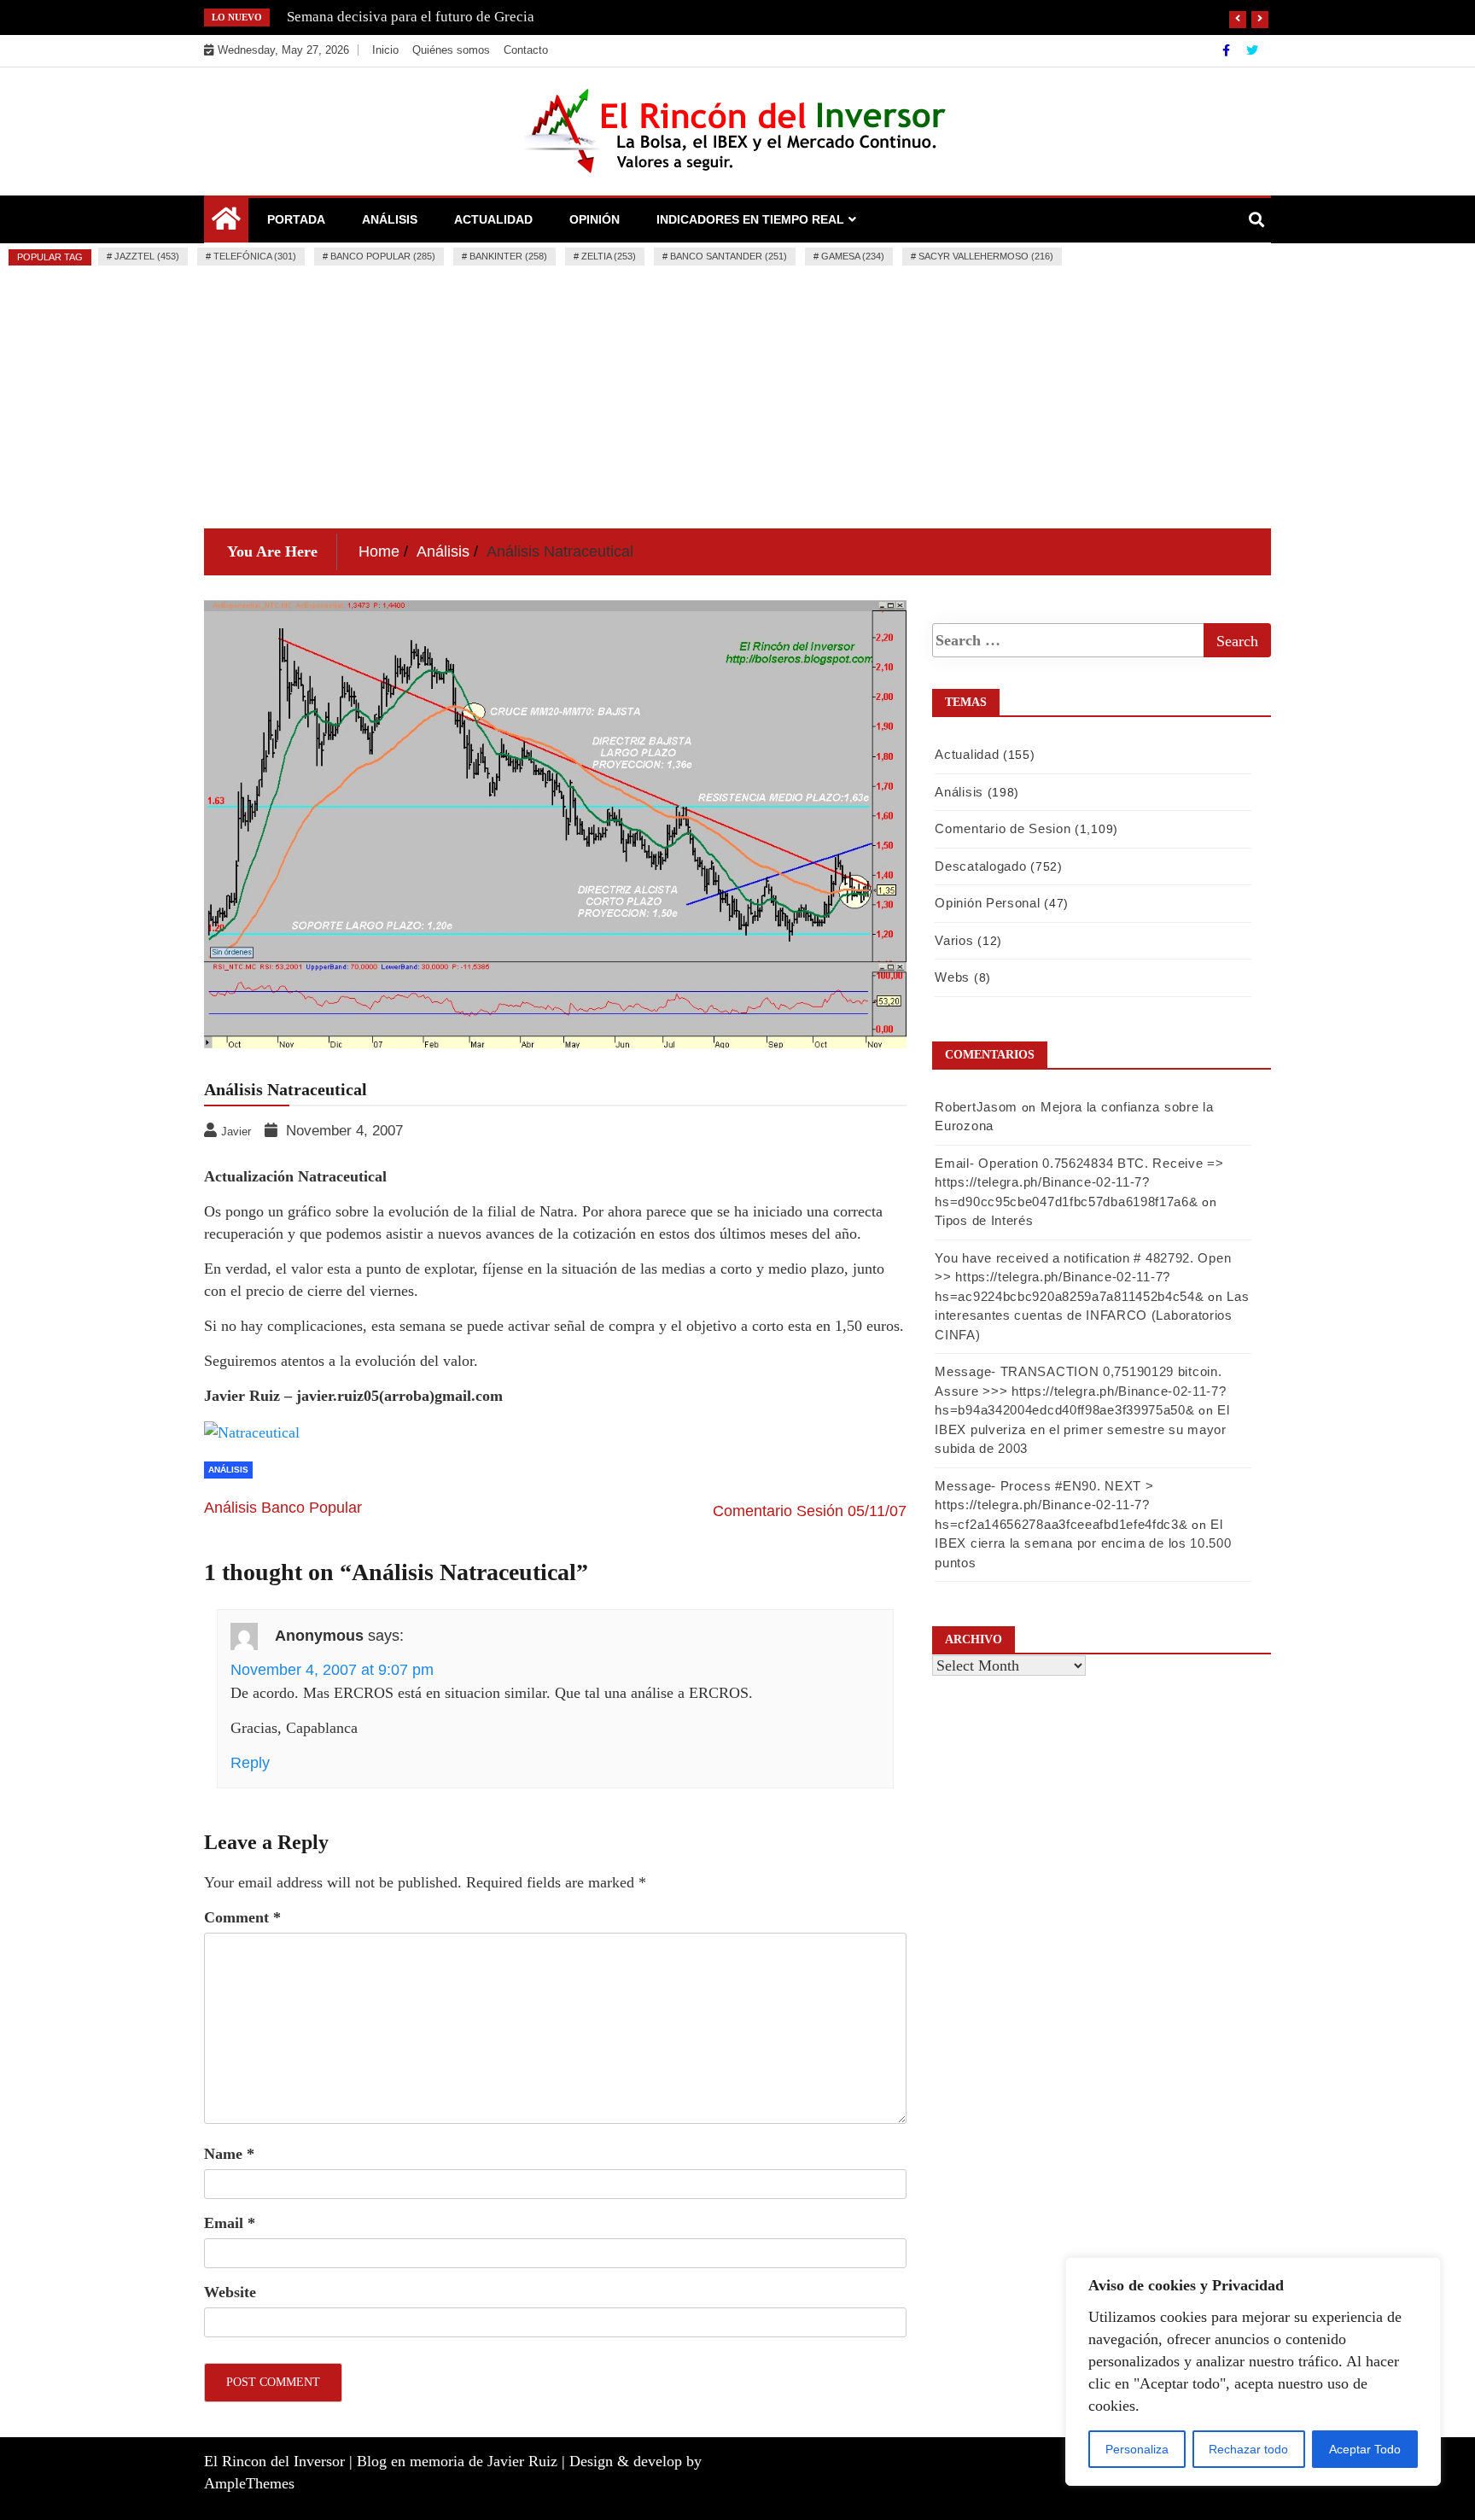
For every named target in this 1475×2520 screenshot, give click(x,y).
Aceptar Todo (1365, 2449)
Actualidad (493, 219)
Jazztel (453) (147, 256)
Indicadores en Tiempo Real (750, 219)
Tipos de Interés (984, 1220)
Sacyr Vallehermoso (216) (986, 256)
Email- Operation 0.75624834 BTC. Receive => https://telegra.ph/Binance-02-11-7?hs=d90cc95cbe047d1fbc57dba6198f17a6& (1079, 1182)
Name (229, 2154)
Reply (250, 1763)
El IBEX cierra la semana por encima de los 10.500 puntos (1083, 1543)
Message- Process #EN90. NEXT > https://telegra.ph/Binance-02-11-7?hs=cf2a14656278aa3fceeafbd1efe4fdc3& (1061, 1505)
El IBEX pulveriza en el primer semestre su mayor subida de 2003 (1082, 1429)
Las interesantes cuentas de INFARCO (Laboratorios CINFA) (1092, 1315)
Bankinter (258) (508, 256)
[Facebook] (1228, 50)
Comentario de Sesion (1003, 828)
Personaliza (1137, 2449)
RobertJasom (976, 1107)
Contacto (526, 50)
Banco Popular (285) (383, 256)
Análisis (390, 219)
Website (230, 2292)
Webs (952, 977)
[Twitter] (1252, 50)
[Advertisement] (737, 400)
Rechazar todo (1248, 2449)
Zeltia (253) (609, 256)
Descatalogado (980, 866)
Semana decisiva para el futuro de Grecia (411, 17)
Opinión (595, 219)
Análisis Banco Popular (283, 1508)
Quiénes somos (451, 50)
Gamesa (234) (853, 256)
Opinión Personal (987, 903)
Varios (954, 940)
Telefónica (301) (255, 256)
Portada (296, 219)
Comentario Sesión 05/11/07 (810, 1511)
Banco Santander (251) (729, 256)
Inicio (385, 50)
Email (230, 2223)
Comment (242, 1917)
